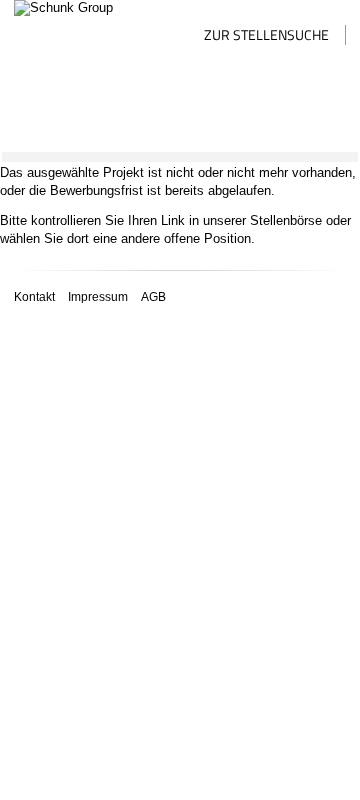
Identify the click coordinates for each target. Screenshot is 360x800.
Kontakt (34, 296)
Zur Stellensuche (266, 34)
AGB (153, 296)
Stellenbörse (286, 220)
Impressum (98, 296)
